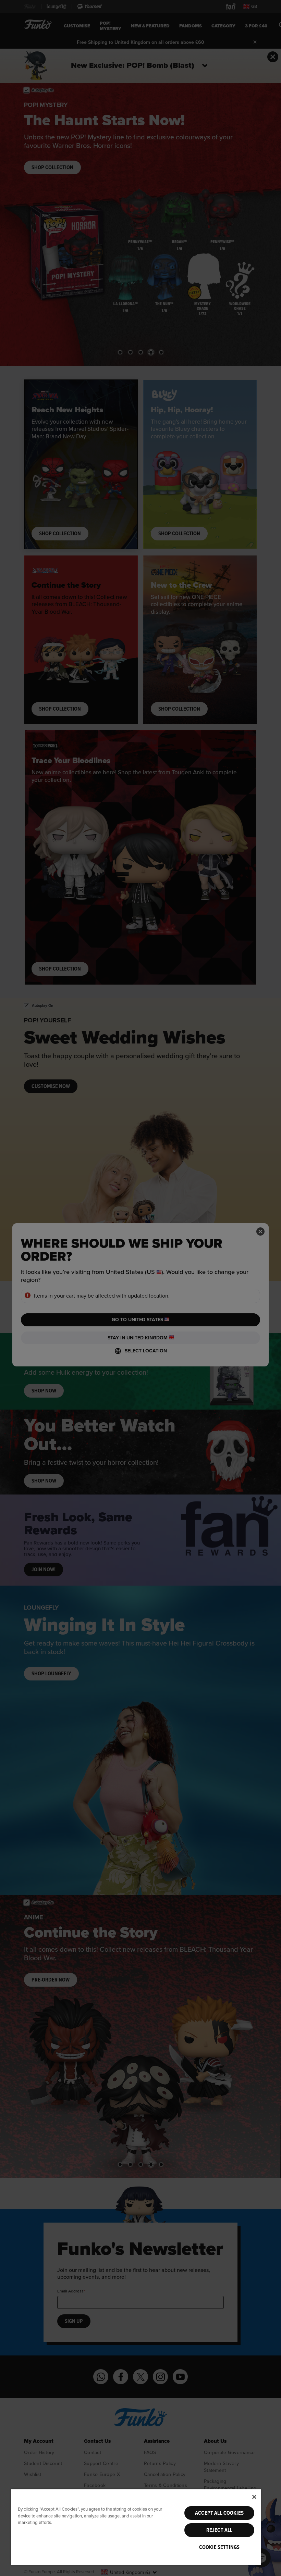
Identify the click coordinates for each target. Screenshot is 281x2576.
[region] (136, 2527)
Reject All (219, 2530)
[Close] (254, 2497)
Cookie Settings (219, 2547)
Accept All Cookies (219, 2513)
